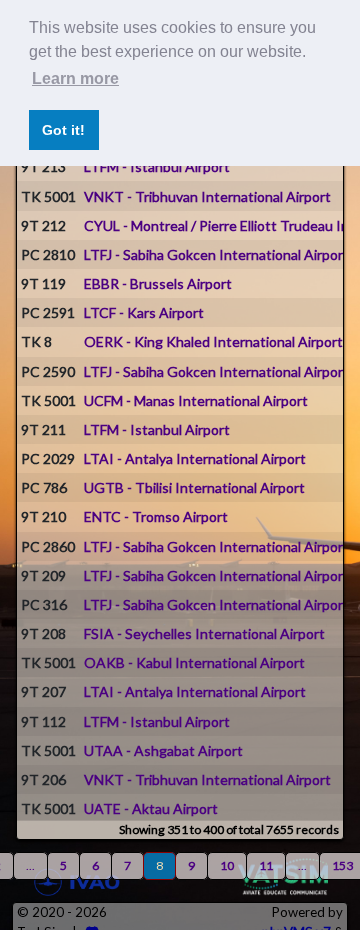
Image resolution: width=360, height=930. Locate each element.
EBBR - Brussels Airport (158, 283)
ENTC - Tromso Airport (156, 516)
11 (266, 865)
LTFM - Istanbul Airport (157, 166)
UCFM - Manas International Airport (196, 400)
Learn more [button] (75, 78)
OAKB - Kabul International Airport (194, 662)
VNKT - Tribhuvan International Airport (207, 196)
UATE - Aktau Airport (151, 808)
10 (227, 865)
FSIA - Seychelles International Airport (204, 633)
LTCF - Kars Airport (144, 312)
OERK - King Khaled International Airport (213, 341)
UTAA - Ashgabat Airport (163, 750)
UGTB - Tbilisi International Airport (194, 487)
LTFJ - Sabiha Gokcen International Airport (216, 254)
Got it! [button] (63, 130)
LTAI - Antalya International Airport (195, 458)
